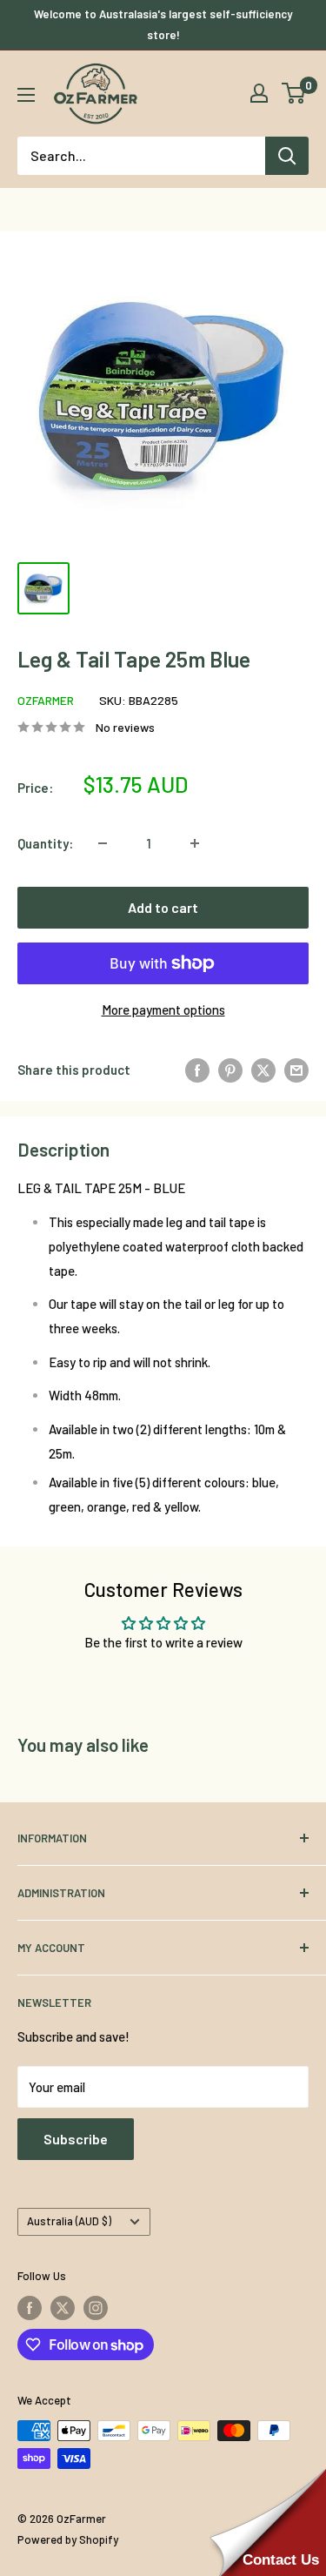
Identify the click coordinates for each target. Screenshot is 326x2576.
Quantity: (45, 843)
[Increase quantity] (195, 843)
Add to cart (163, 907)
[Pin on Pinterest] (230, 1070)
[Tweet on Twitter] (263, 1070)
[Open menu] (26, 95)
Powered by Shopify (68, 2539)
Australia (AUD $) (69, 2221)
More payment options (163, 1010)
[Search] (287, 156)
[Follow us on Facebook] (30, 2308)
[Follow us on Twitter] (63, 2308)
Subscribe (76, 2139)
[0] (294, 93)
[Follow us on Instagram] (96, 2308)
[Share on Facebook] (197, 1070)
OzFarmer (46, 700)
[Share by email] (296, 1070)
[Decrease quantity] (103, 843)
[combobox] (141, 156)
